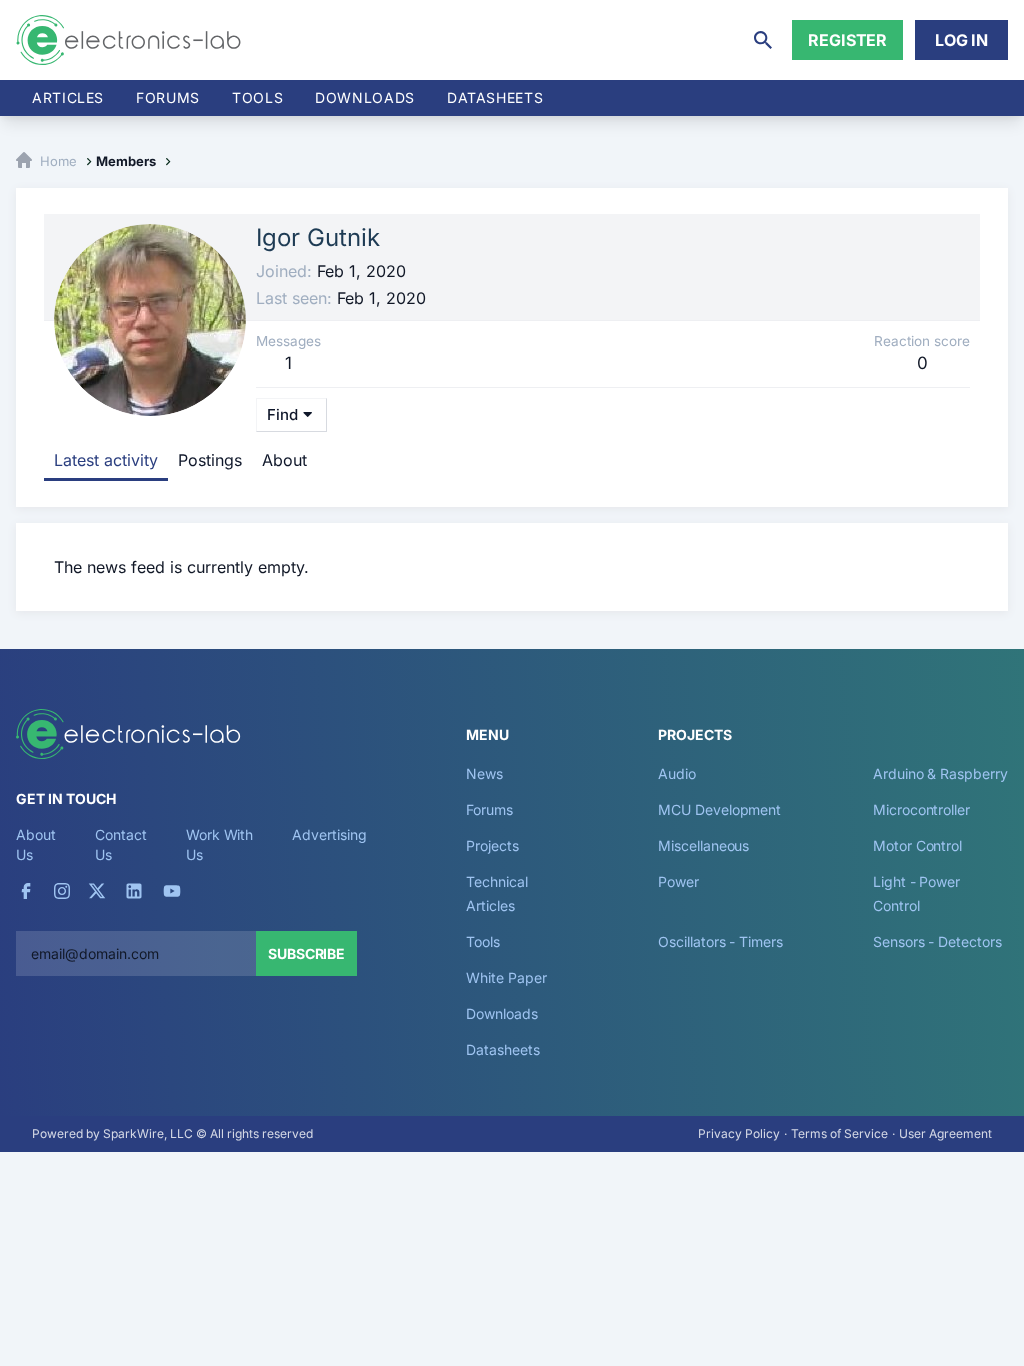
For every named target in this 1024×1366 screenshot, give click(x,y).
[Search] (763, 40)
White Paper (506, 977)
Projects (492, 845)
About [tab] (284, 460)
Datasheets (495, 97)
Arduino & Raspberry (940, 773)
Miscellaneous (703, 845)
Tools (257, 97)
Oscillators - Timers (720, 941)
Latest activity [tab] (106, 460)
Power (678, 881)
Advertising (329, 834)
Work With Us (219, 844)
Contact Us (120, 844)
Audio (677, 773)
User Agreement (945, 1133)
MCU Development (719, 809)
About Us (36, 844)
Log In (961, 40)
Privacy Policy (739, 1133)
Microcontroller (921, 809)
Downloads (501, 1013)
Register (847, 40)
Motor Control (917, 845)
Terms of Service (839, 1133)
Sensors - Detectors (937, 941)
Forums (168, 97)
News (484, 773)
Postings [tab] (210, 460)
